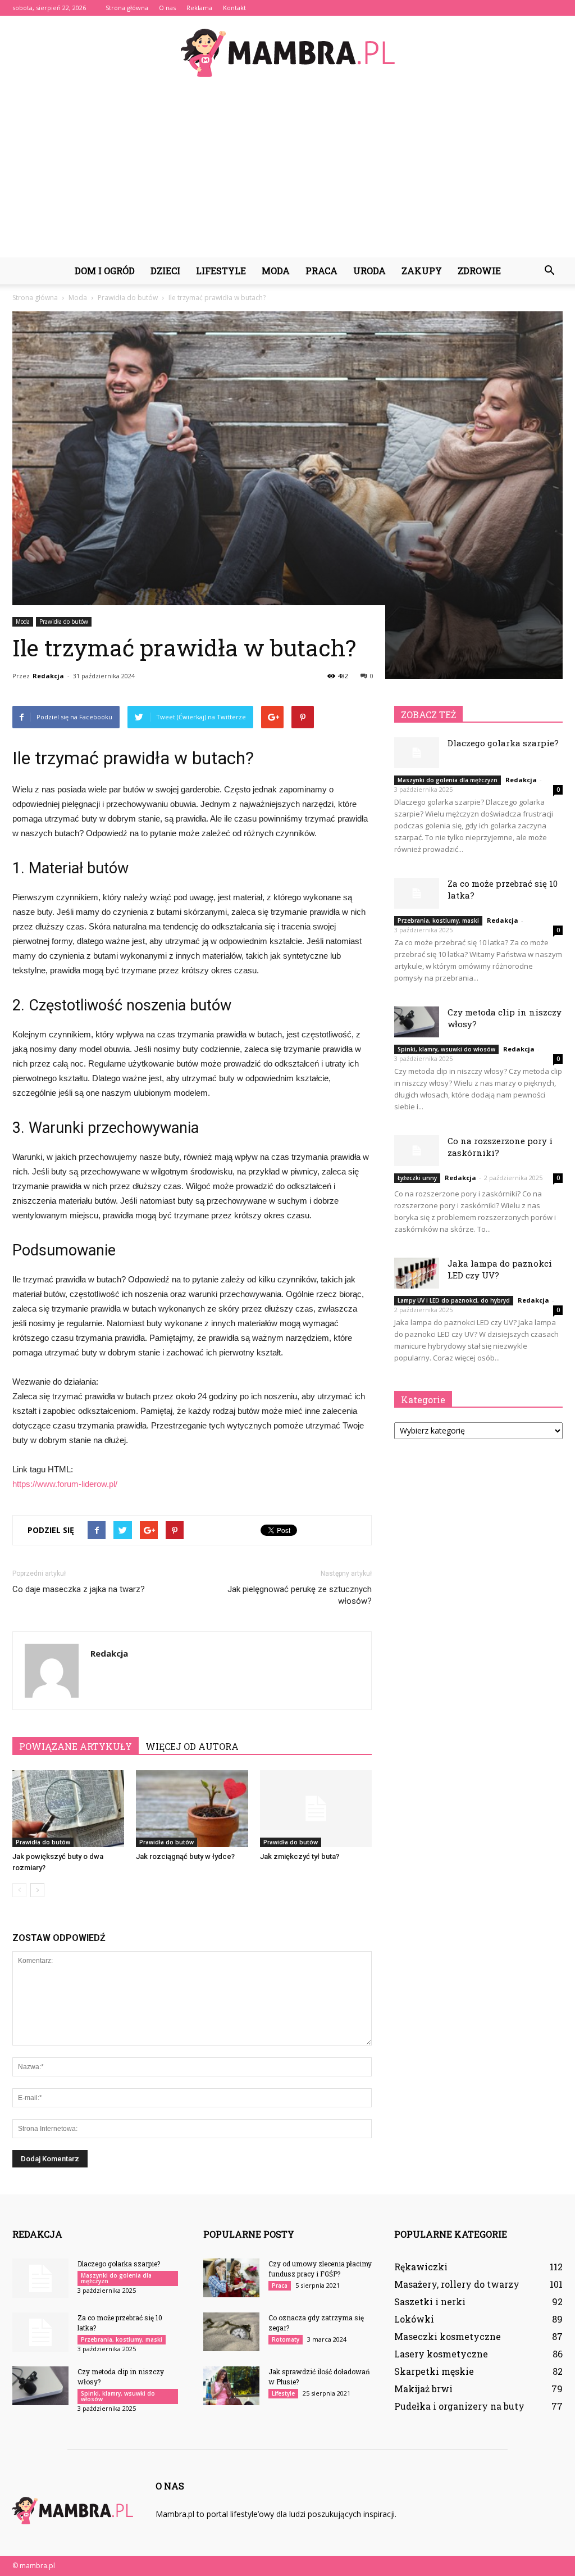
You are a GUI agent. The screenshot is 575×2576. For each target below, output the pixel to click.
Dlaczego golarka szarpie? (503, 743)
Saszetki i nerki (430, 2301)
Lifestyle (221, 271)
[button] (549, 271)
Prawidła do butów (64, 622)
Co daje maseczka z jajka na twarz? (79, 1589)
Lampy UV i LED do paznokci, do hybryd (454, 1300)
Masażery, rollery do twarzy (457, 2284)
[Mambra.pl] (287, 53)
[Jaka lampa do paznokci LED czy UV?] (417, 1273)
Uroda (369, 271)
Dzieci (165, 271)
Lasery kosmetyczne (441, 2354)
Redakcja (48, 676)
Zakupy (422, 271)
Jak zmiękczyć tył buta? (300, 1856)
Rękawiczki (421, 2267)
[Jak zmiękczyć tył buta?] (316, 1809)
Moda (276, 271)
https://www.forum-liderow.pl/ (65, 1484)
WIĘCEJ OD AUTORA (192, 1746)
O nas (167, 8)
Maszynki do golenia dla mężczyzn (448, 780)
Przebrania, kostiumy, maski (438, 920)
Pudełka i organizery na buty (459, 2406)
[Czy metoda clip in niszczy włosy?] (417, 1022)
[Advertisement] (287, 173)
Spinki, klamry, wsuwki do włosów (446, 1049)
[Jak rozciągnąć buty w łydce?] (192, 1809)
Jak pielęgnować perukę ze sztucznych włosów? (300, 1595)
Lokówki (414, 2319)
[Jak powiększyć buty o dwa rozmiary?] (68, 1809)
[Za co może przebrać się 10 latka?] (417, 893)
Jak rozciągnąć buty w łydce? (185, 1856)
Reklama (199, 8)
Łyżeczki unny (417, 1178)
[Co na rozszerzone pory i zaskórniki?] (417, 1151)
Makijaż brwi (423, 2389)
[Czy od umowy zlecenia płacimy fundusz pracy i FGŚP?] (231, 2278)
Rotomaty (286, 2339)
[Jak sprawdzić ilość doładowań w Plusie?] (231, 2386)
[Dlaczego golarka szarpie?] (417, 753)
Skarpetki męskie (434, 2371)
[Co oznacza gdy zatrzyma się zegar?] (231, 2332)
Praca (321, 271)
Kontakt (234, 8)
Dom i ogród (105, 271)
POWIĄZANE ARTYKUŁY (76, 1746)
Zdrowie (479, 271)
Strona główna (127, 8)
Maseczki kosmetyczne (448, 2336)
